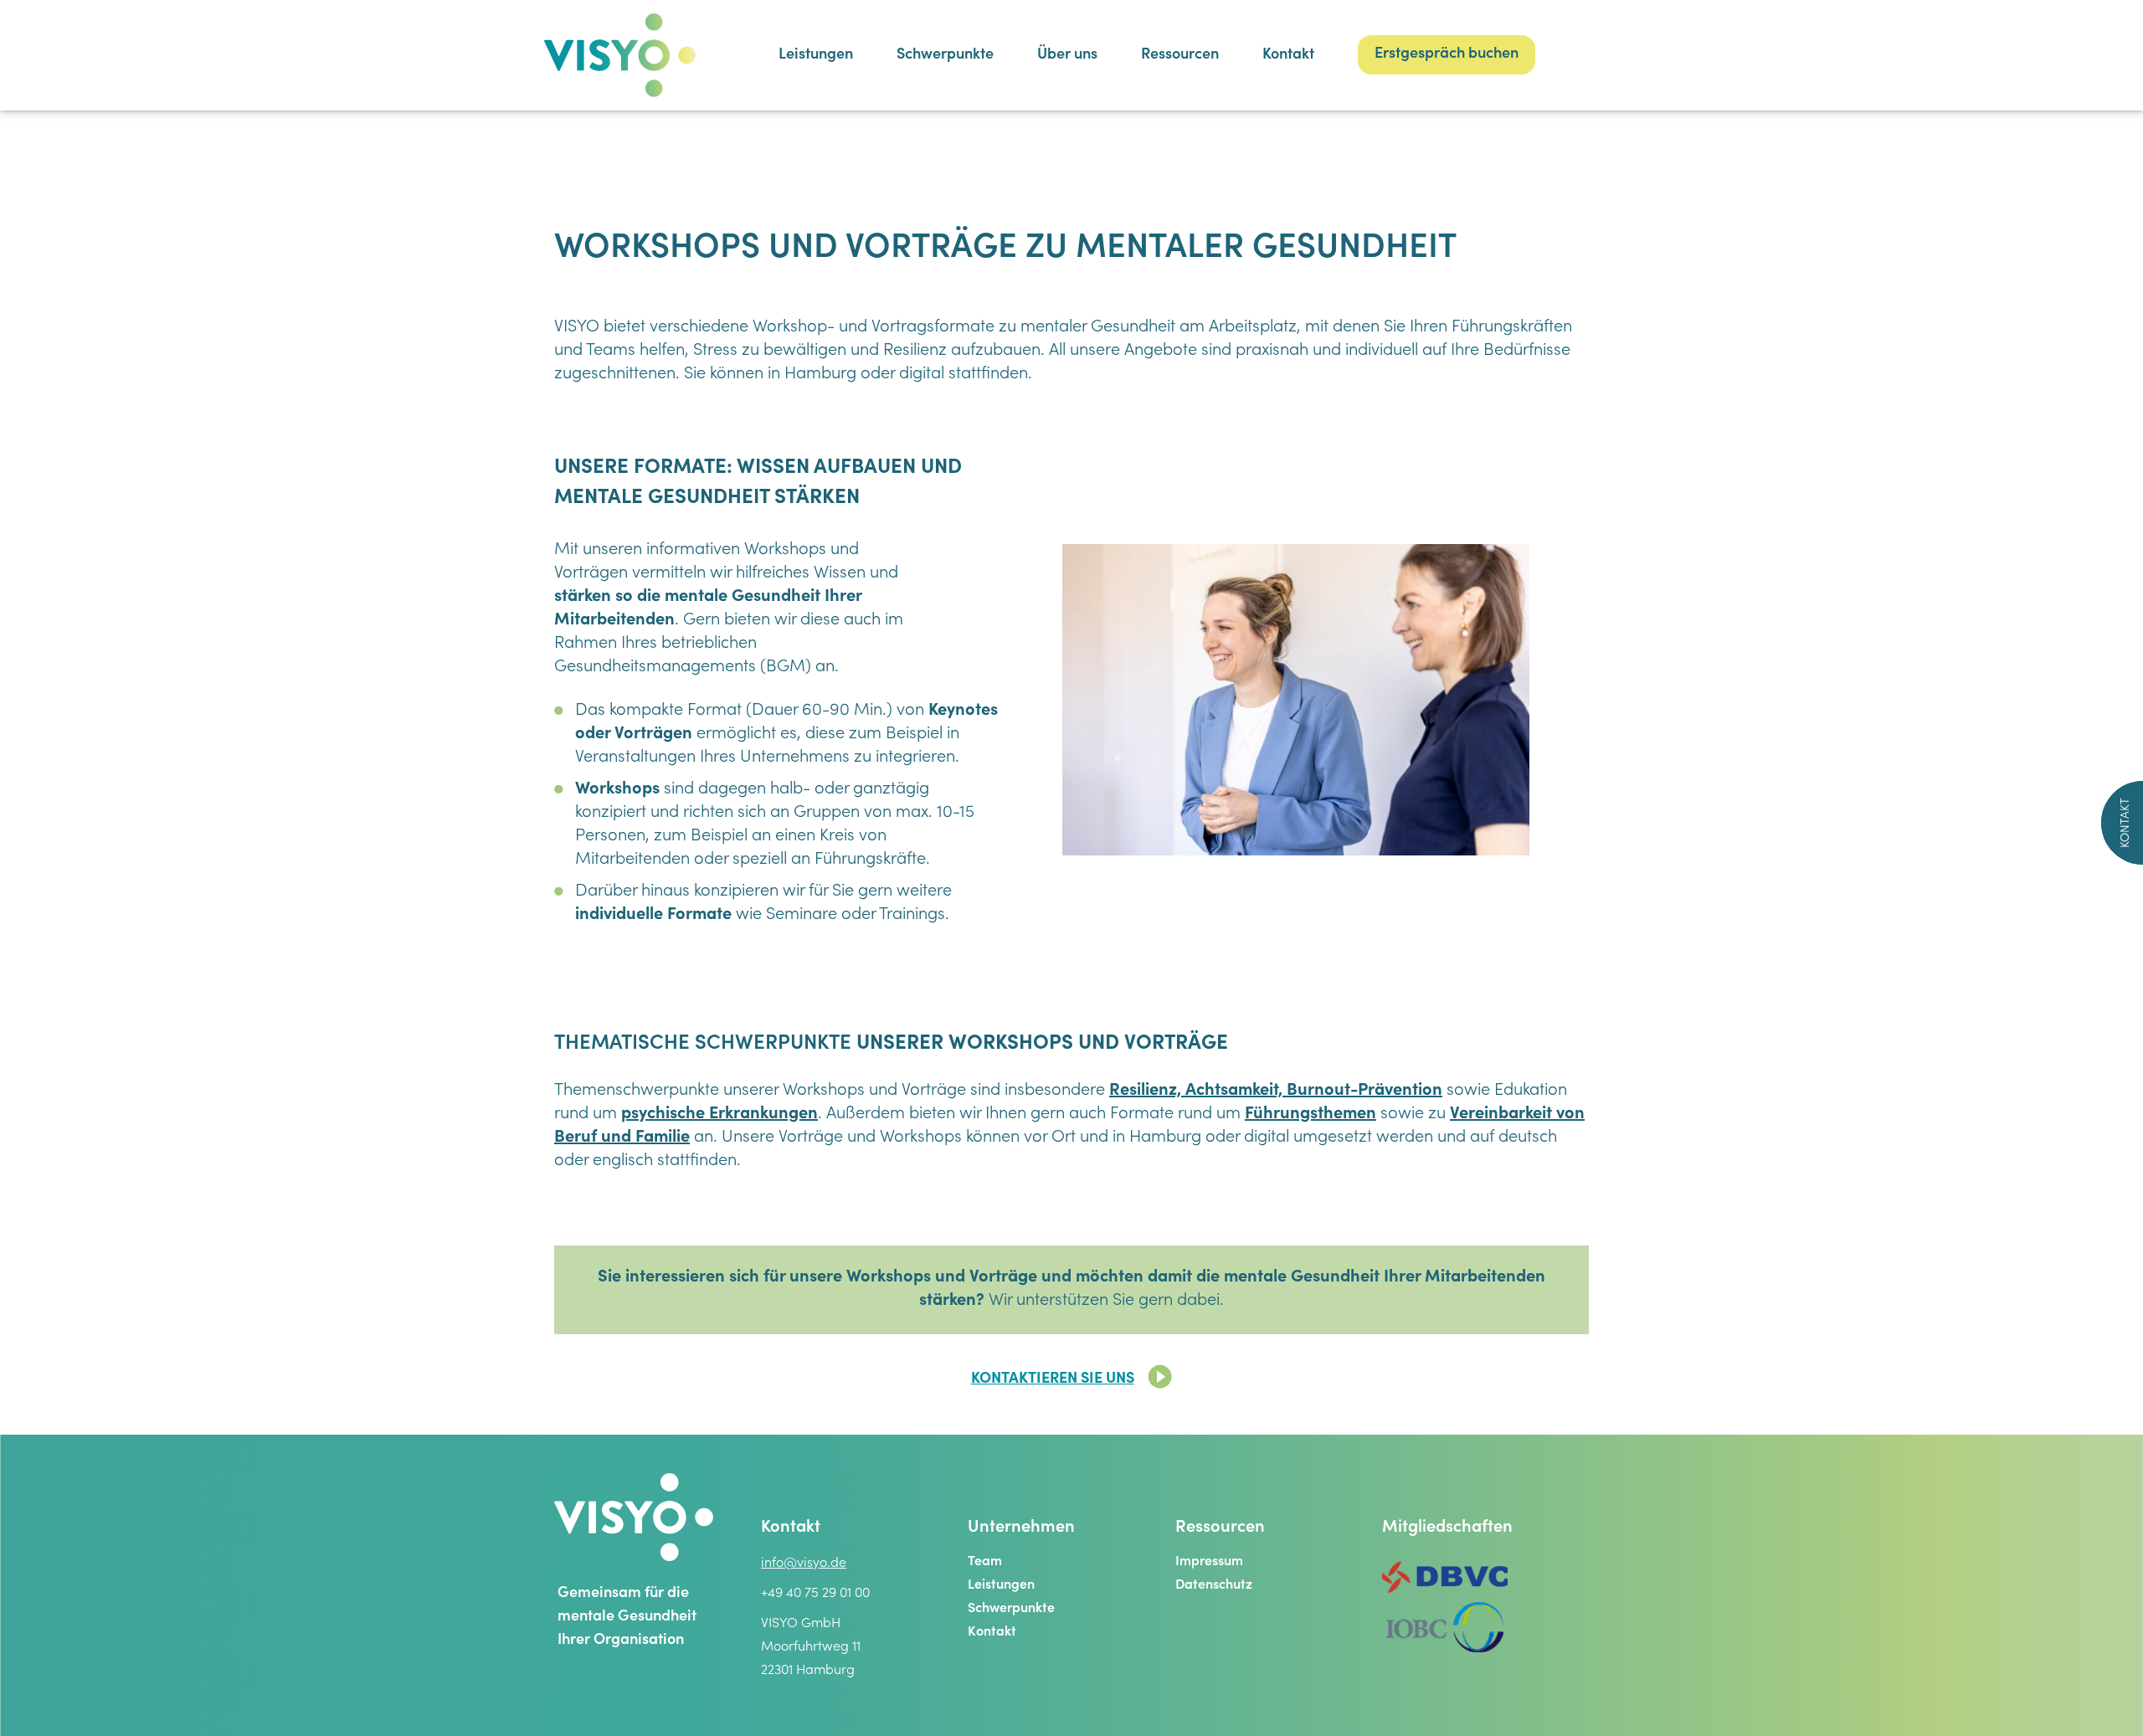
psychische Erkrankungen (719, 1115)
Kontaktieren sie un (1048, 1379)
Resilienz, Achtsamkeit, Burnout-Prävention (1276, 1091)
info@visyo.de (804, 1564)
